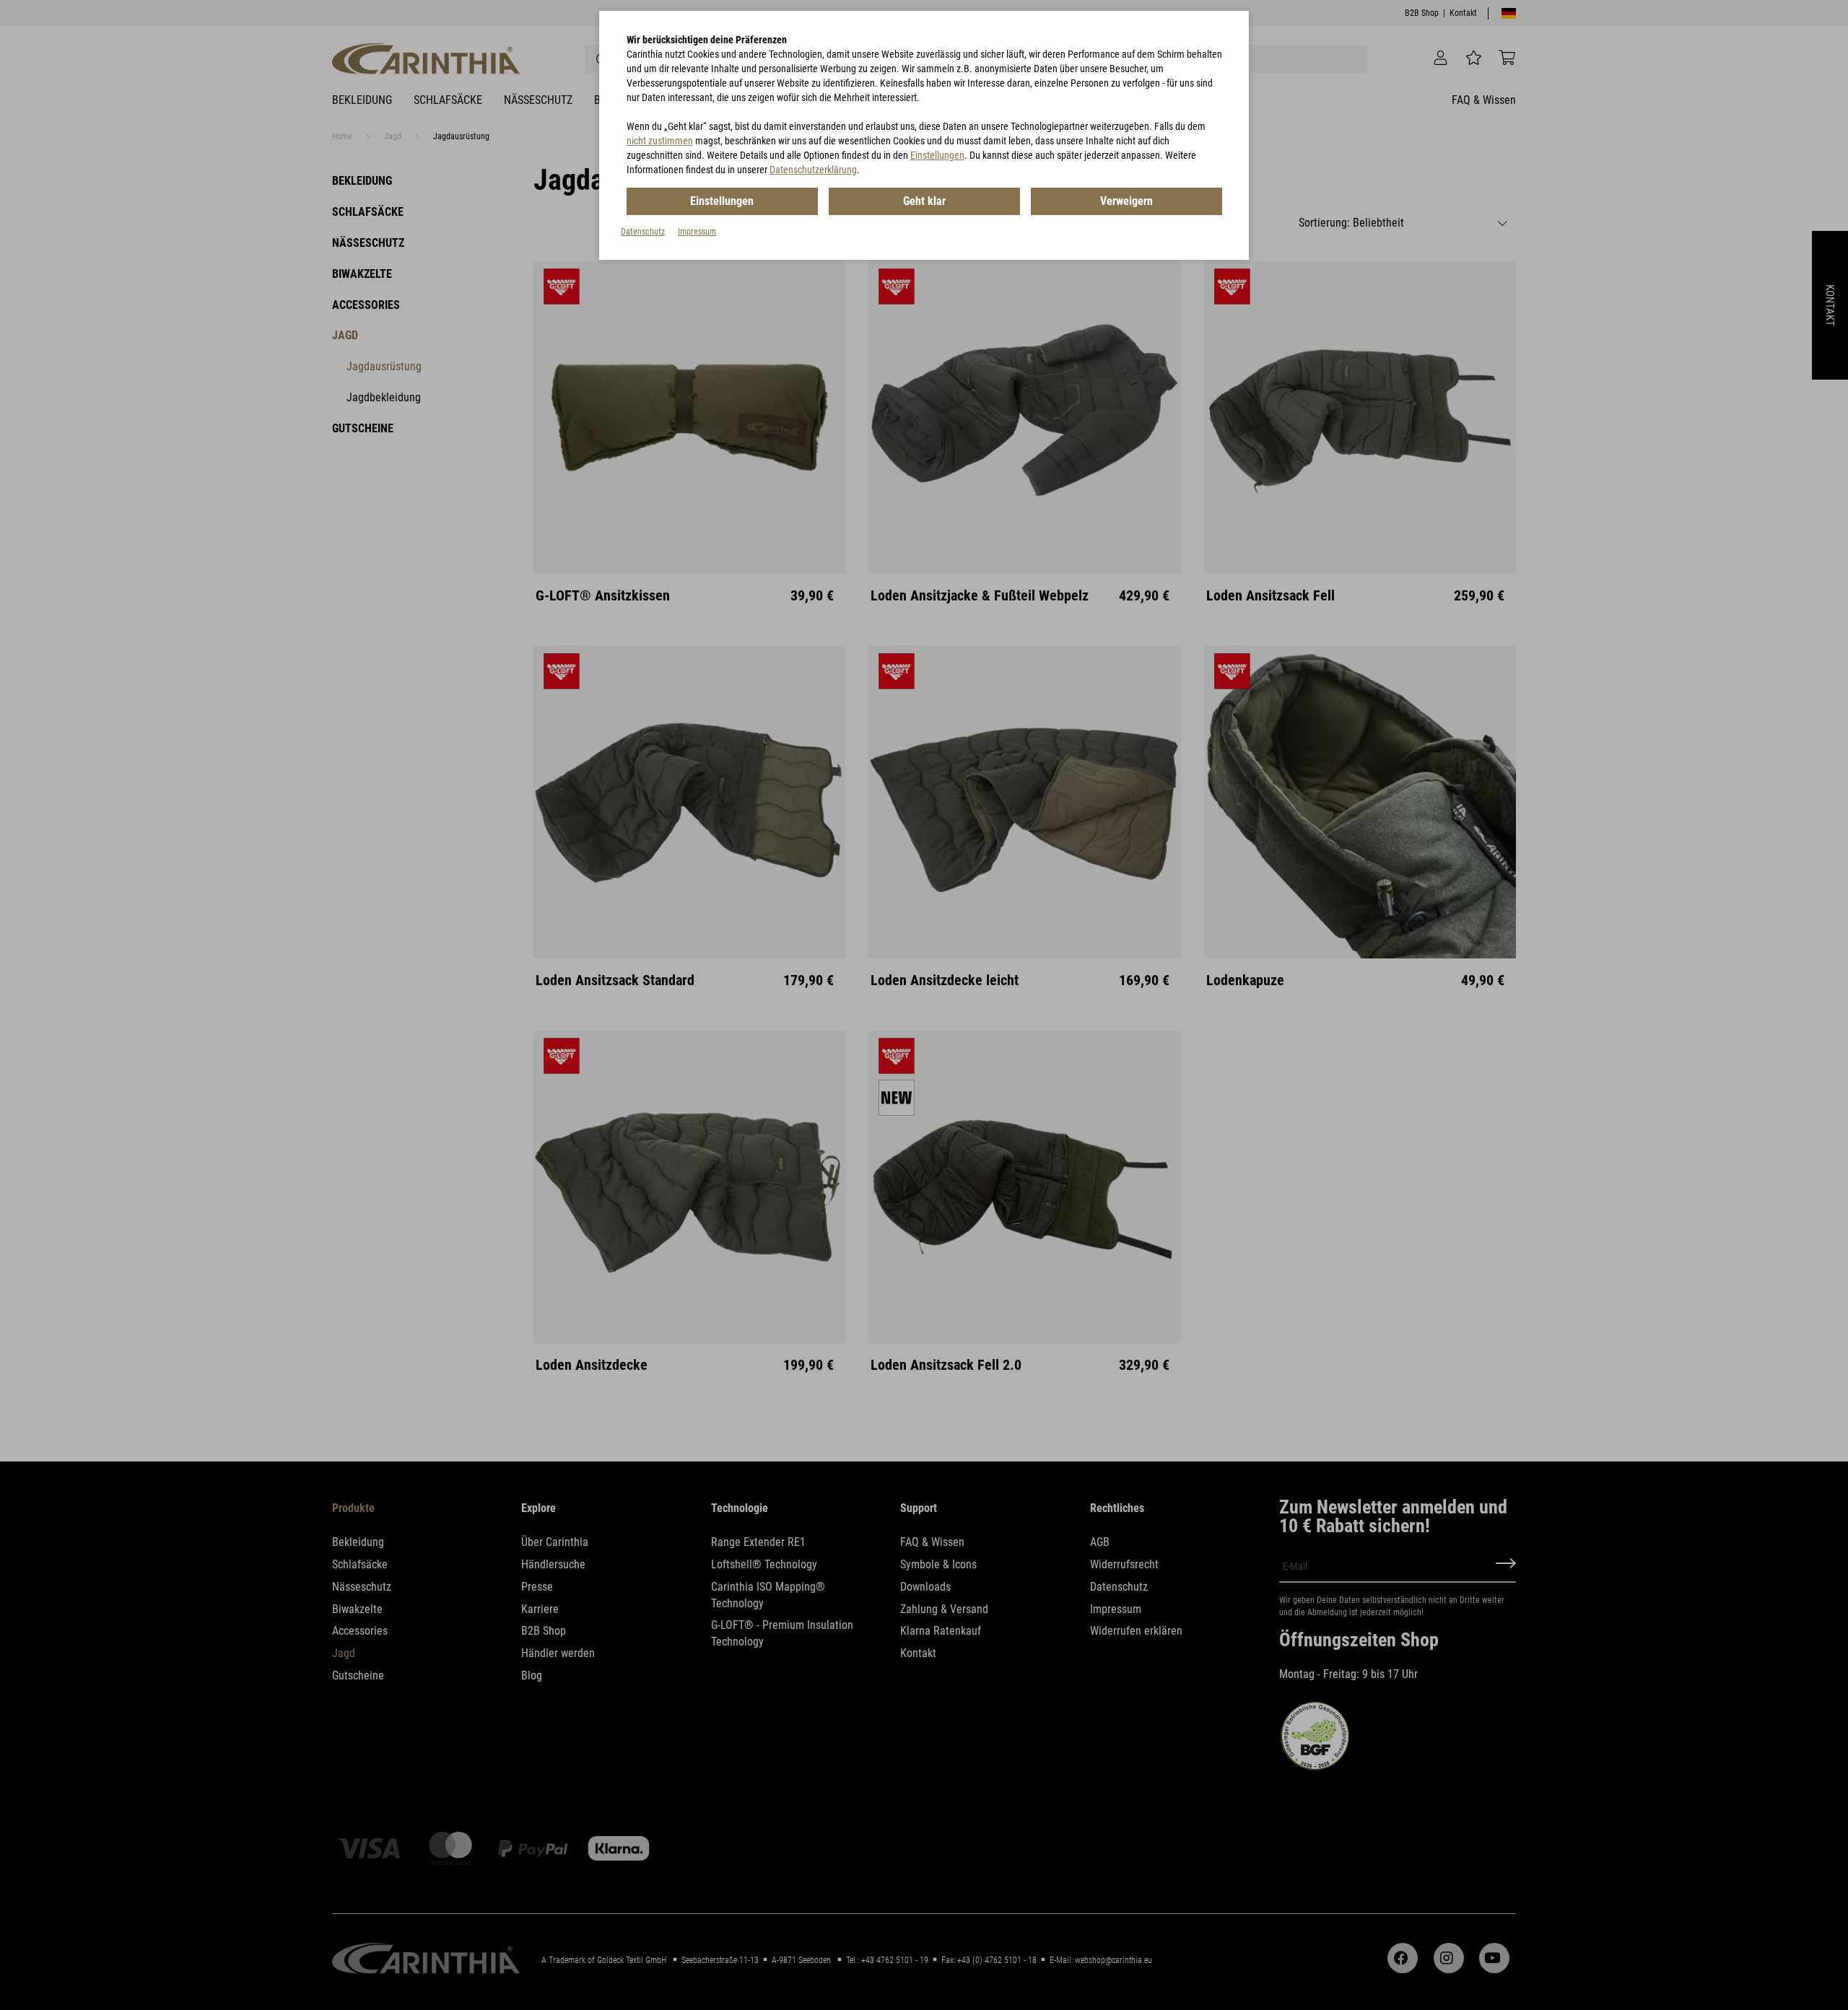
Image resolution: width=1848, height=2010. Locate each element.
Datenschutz (643, 232)
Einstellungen (937, 155)
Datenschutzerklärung (813, 170)
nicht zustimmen (660, 141)
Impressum (697, 232)
